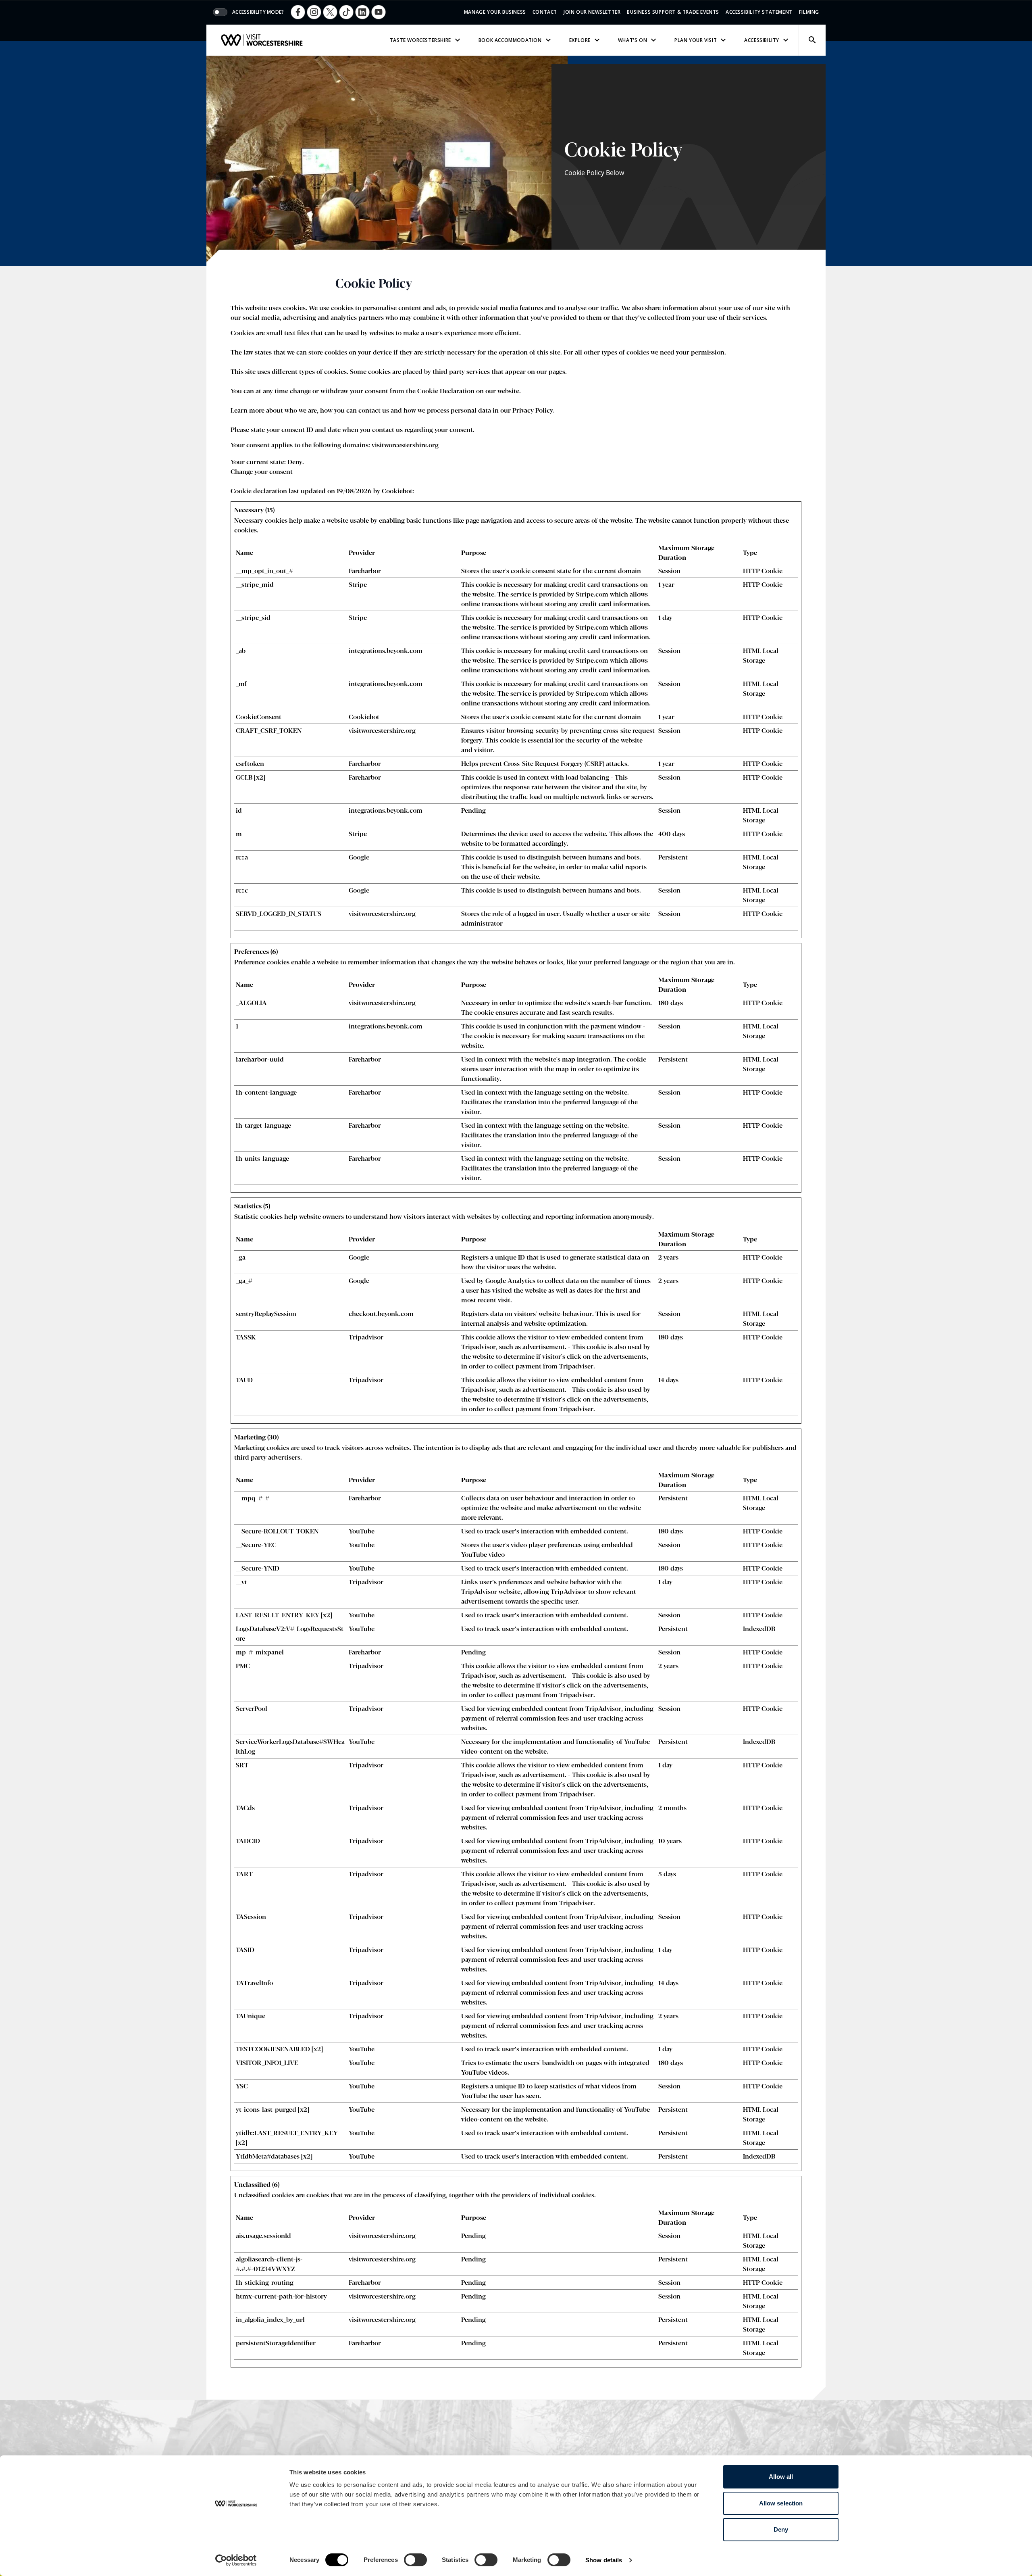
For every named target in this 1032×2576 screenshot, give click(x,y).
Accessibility (762, 40)
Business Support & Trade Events (673, 12)
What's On (633, 40)
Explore (580, 40)
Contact (545, 12)
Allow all (781, 2477)
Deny (781, 2529)
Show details (604, 2560)
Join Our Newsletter (592, 12)
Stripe (358, 584)
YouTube (362, 1531)
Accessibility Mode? (258, 12)
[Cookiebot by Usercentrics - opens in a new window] (236, 2560)
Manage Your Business (495, 12)
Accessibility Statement (759, 12)
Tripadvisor (366, 1337)
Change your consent (262, 471)
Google (359, 857)
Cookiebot (397, 491)
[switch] (415, 2560)
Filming (809, 12)
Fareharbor (365, 570)
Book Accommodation (510, 40)
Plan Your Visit (696, 40)
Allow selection (781, 2503)
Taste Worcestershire (420, 40)
